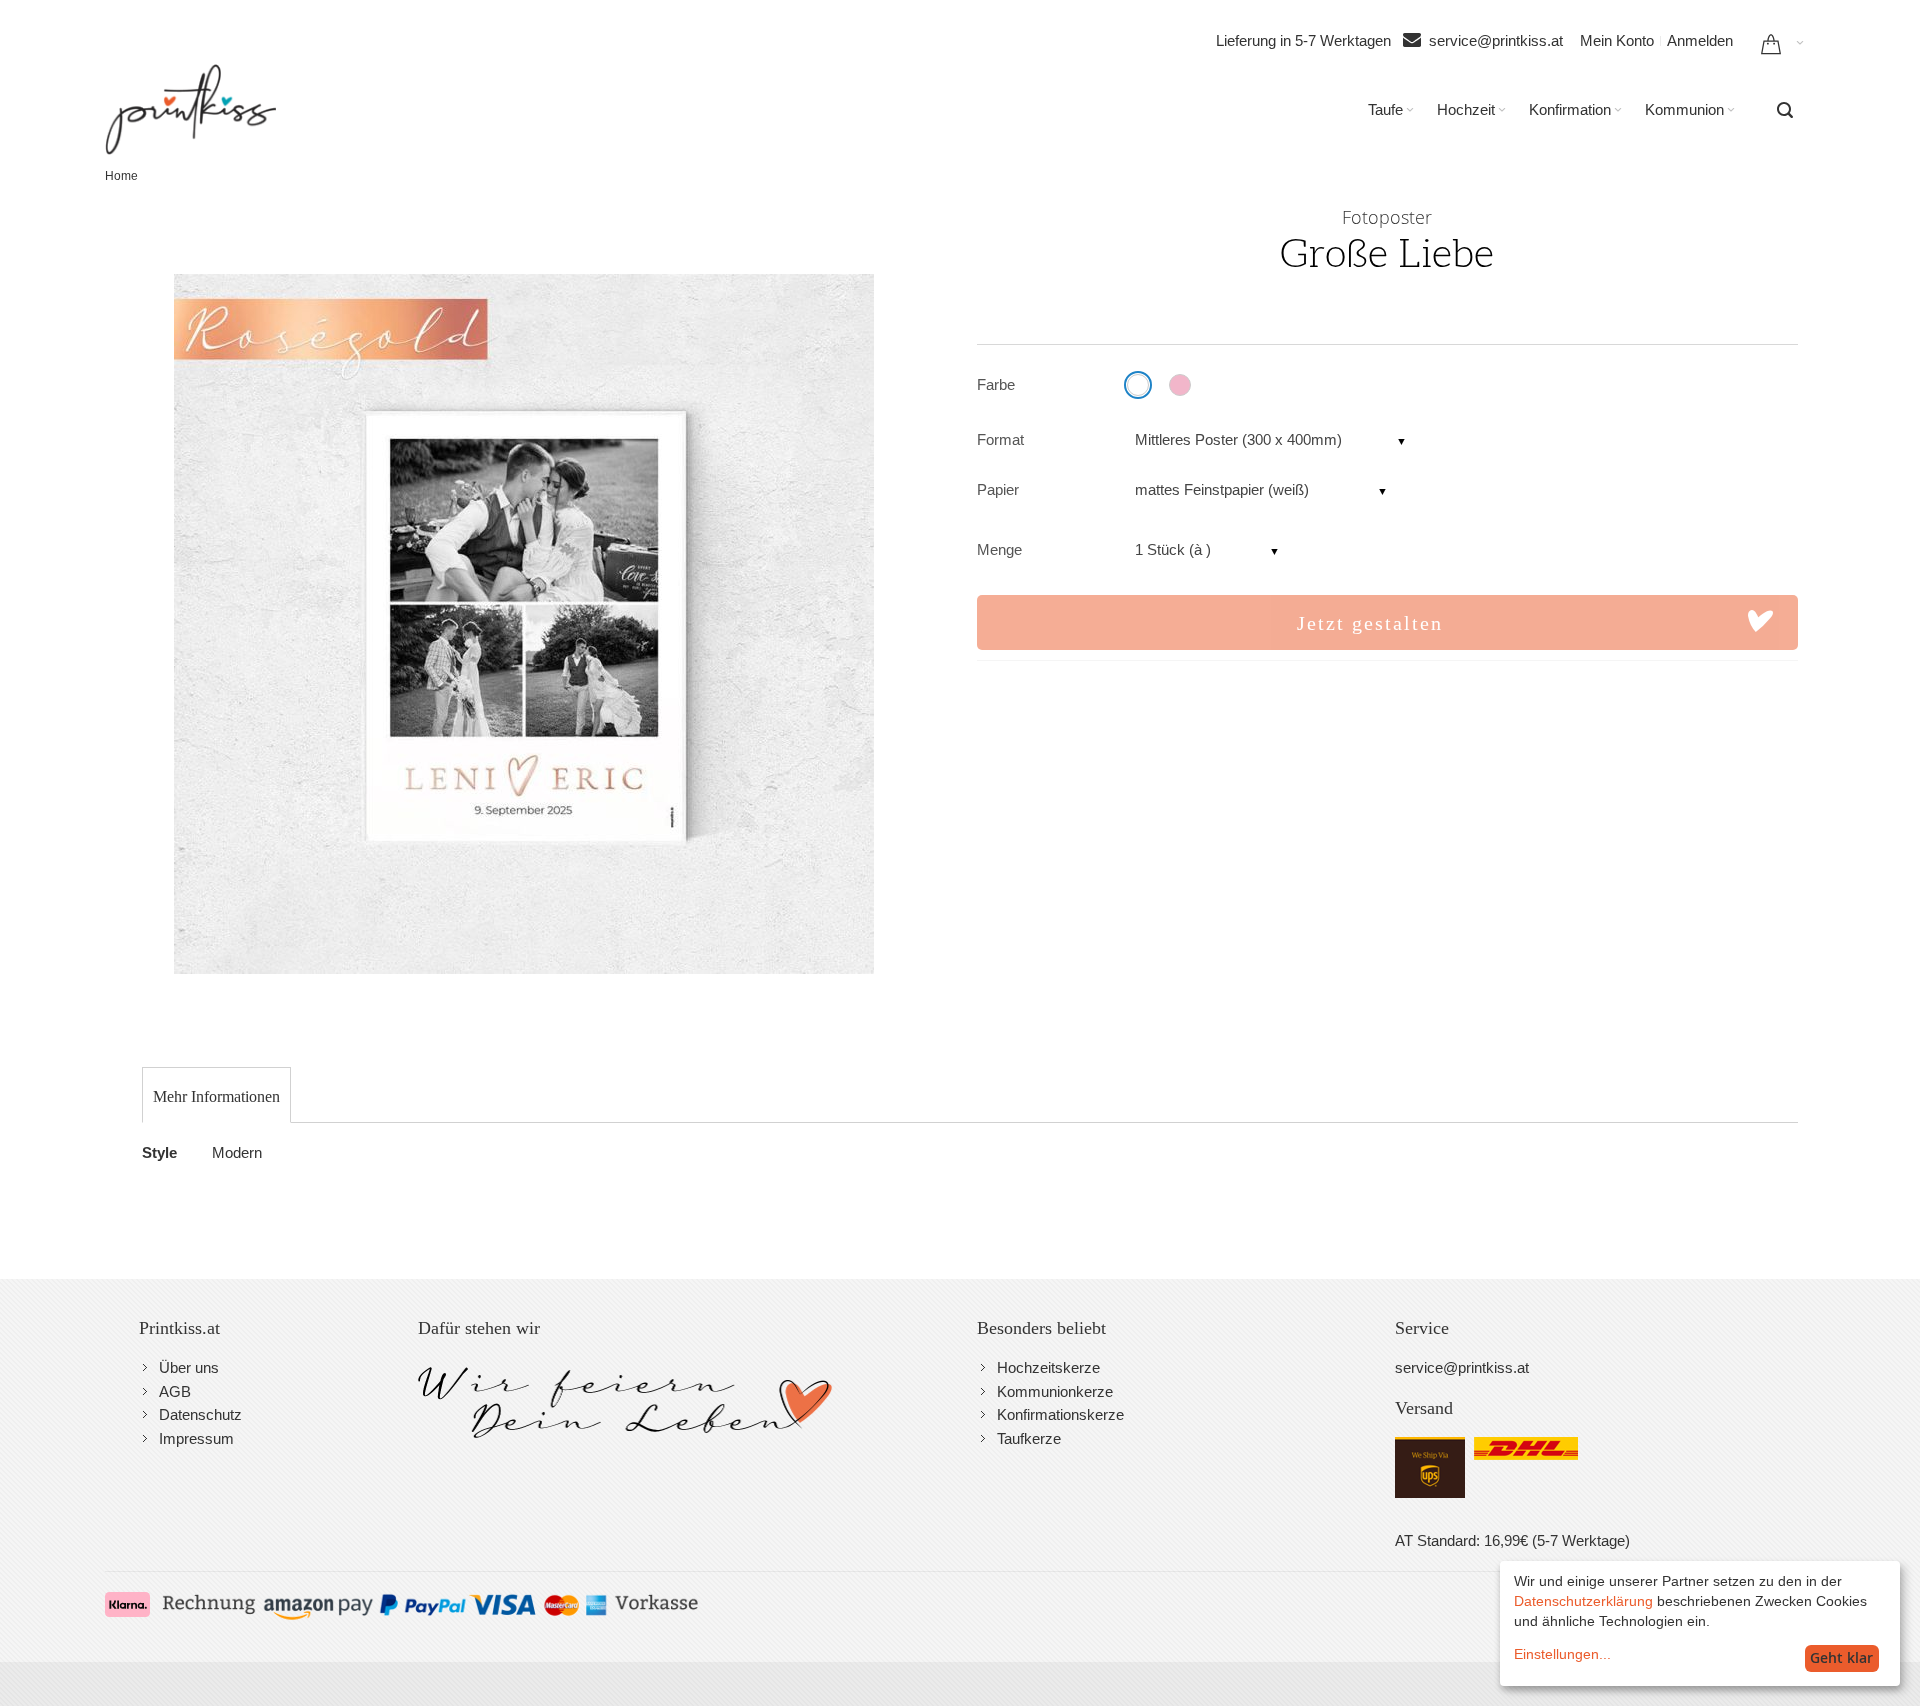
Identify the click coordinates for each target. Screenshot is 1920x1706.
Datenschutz (200, 1414)
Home (121, 176)
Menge (999, 549)
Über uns (189, 1367)
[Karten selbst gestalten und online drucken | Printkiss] (190, 109)
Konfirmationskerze (1060, 1414)
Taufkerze (1029, 1438)
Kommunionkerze (1055, 1391)
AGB (175, 1391)
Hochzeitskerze (1048, 1367)
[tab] (216, 1097)
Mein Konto (1617, 40)
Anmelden (1700, 40)
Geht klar (1841, 1657)
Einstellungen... (1562, 1654)
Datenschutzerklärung (1583, 1601)
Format (1000, 439)
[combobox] (1785, 110)
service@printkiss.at (1496, 40)
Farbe (996, 384)
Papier (998, 489)
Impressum (196, 1438)
